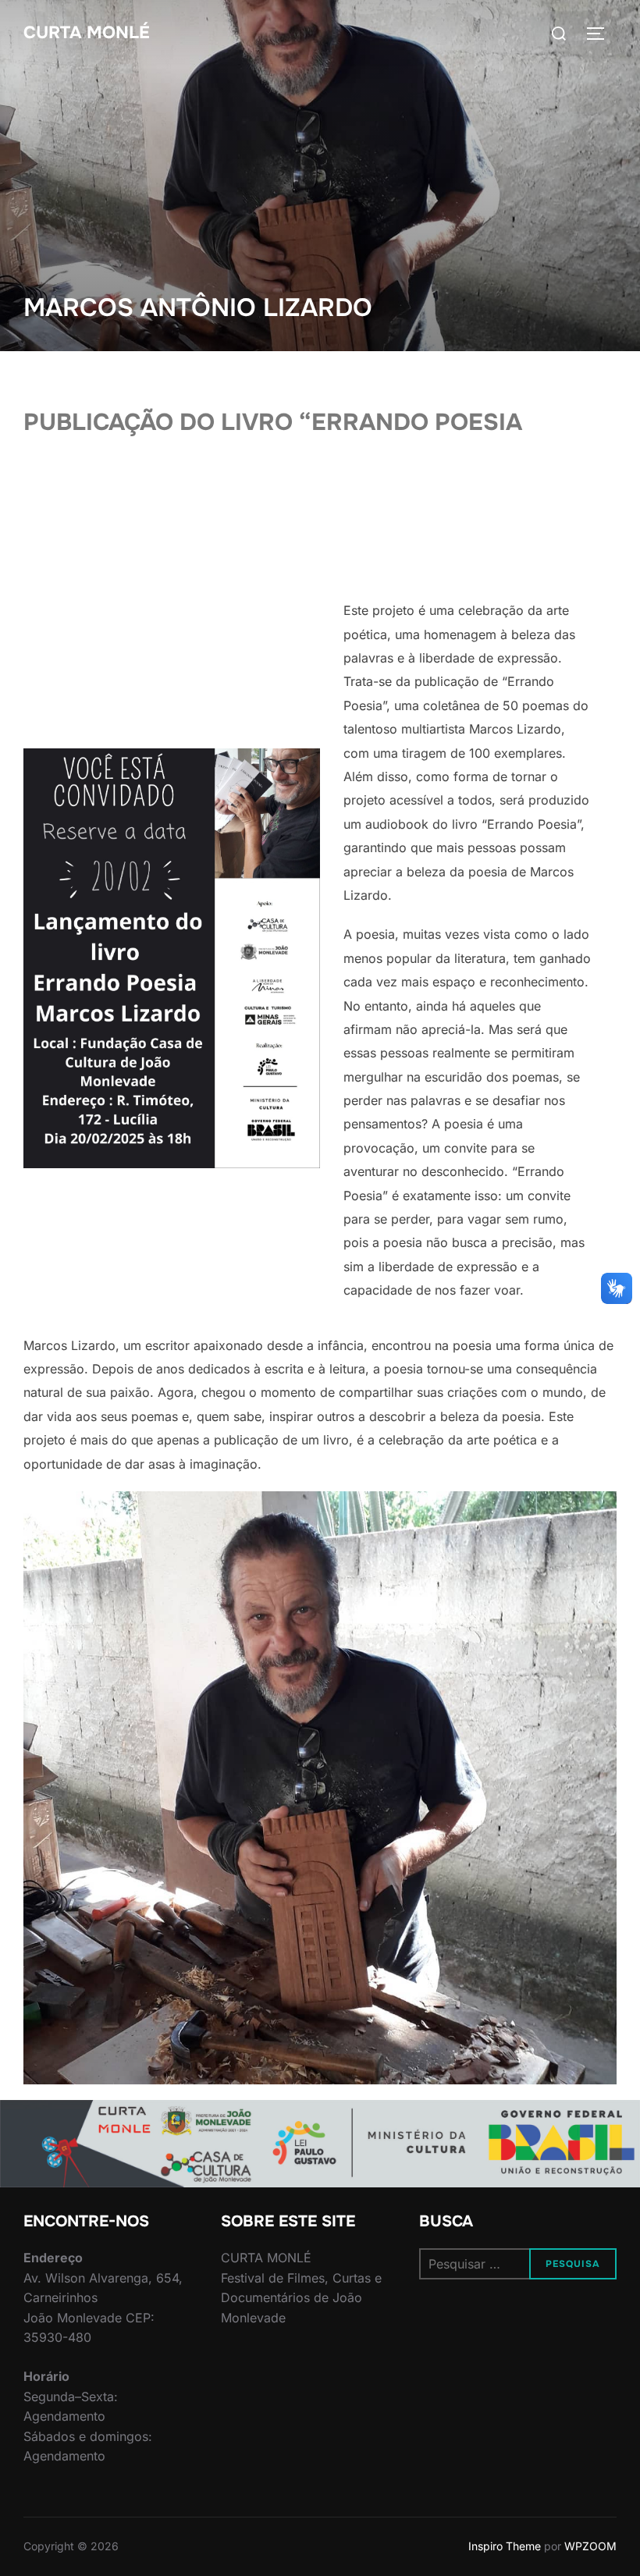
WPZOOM (590, 2546)
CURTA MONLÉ (87, 33)
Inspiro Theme (505, 2546)
